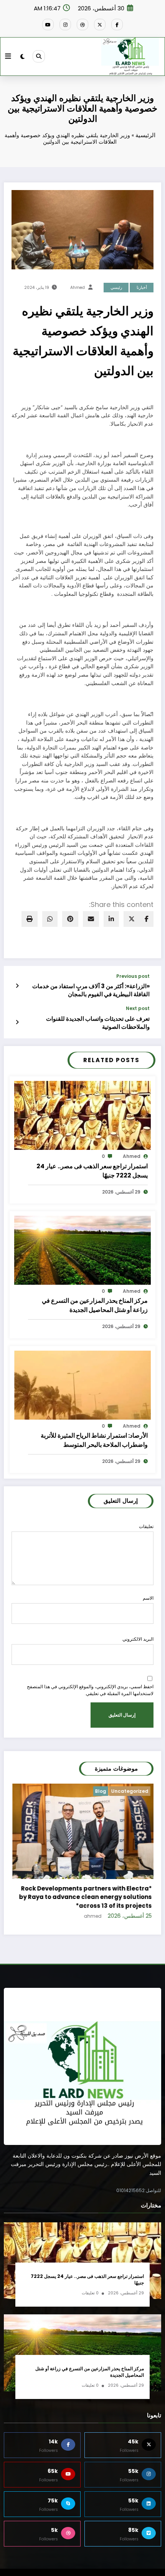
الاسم (148, 1598)
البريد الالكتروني (138, 1639)
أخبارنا (142, 288)
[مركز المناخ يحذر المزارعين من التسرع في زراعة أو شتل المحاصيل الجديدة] (82, 1250)
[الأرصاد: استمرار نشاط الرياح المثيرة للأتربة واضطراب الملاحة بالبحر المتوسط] (82, 1385)
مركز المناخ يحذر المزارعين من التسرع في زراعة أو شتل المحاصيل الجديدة (95, 1305)
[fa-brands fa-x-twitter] (100, 25)
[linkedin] (111, 919)
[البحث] (39, 56)
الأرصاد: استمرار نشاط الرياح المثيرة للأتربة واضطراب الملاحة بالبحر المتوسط (94, 1440)
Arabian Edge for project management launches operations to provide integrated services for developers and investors (86, 1896)
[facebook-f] (117, 25)
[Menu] (8, 56)
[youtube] (48, 25)
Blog (101, 1791)
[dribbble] (82, 25)
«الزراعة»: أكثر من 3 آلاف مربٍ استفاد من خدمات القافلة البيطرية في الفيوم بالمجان (91, 990)
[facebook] (147, 919)
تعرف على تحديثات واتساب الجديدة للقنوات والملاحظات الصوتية (98, 1023)
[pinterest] (70, 919)
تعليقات (146, 1526)
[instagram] (65, 25)
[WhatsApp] (50, 919)
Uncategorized (130, 1791)
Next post (138, 1008)
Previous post (133, 976)
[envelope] (91, 919)
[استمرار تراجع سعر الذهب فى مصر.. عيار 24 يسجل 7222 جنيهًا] (82, 1115)
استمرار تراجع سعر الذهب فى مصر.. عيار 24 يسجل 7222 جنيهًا (92, 1171)
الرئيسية (145, 135)
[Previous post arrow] (17, 986)
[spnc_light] (22, 57)
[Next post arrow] (17, 1022)
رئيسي (116, 288)
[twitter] (132, 919)
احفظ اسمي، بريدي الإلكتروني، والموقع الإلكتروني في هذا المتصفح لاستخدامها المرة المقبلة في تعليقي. (90, 1690)
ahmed (78, 288)
